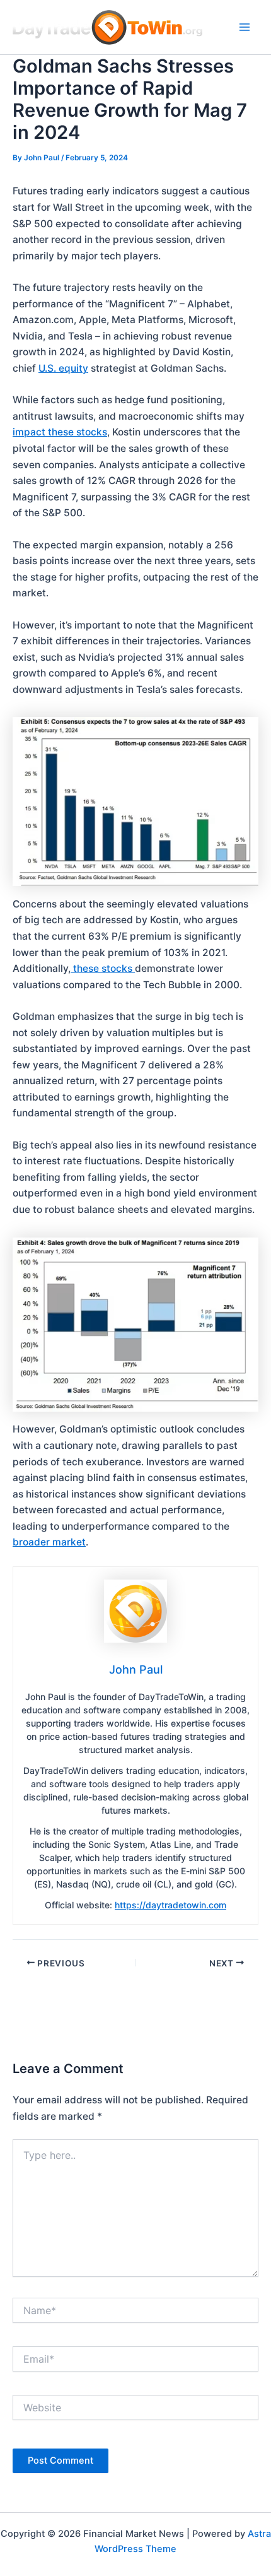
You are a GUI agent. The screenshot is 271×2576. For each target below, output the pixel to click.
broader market (49, 1542)
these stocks (103, 968)
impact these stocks (60, 432)
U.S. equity (63, 368)
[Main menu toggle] (245, 27)
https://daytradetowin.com (170, 1905)
